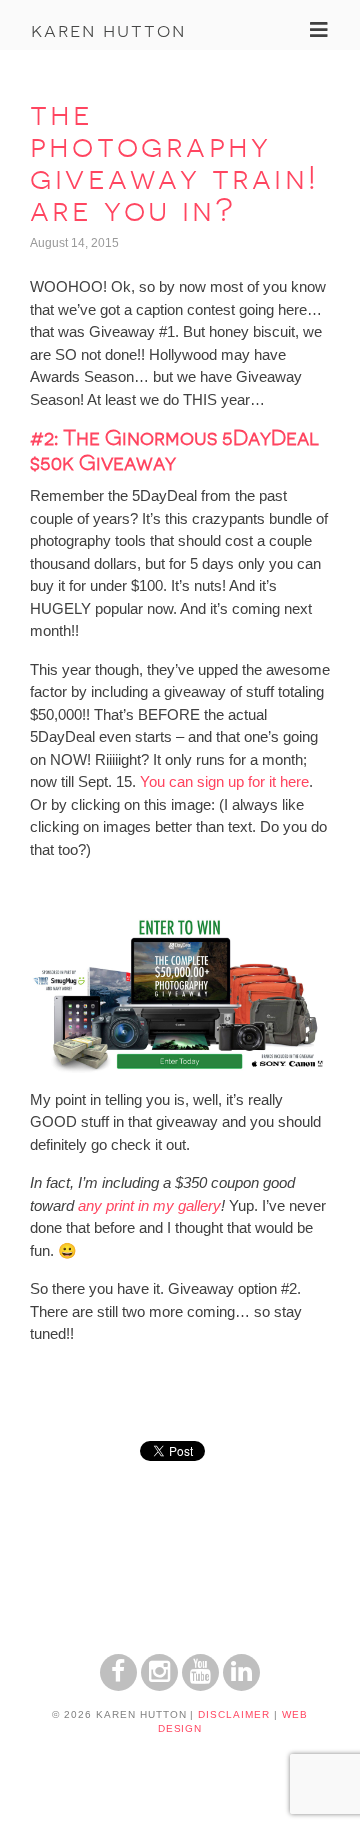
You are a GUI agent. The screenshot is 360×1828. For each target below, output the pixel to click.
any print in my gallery (149, 1205)
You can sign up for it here (224, 781)
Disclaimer (234, 1714)
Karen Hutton (108, 30)
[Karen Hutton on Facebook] (118, 1685)
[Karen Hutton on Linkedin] (241, 1685)
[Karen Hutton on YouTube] (200, 1685)
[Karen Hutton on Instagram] (159, 1685)
